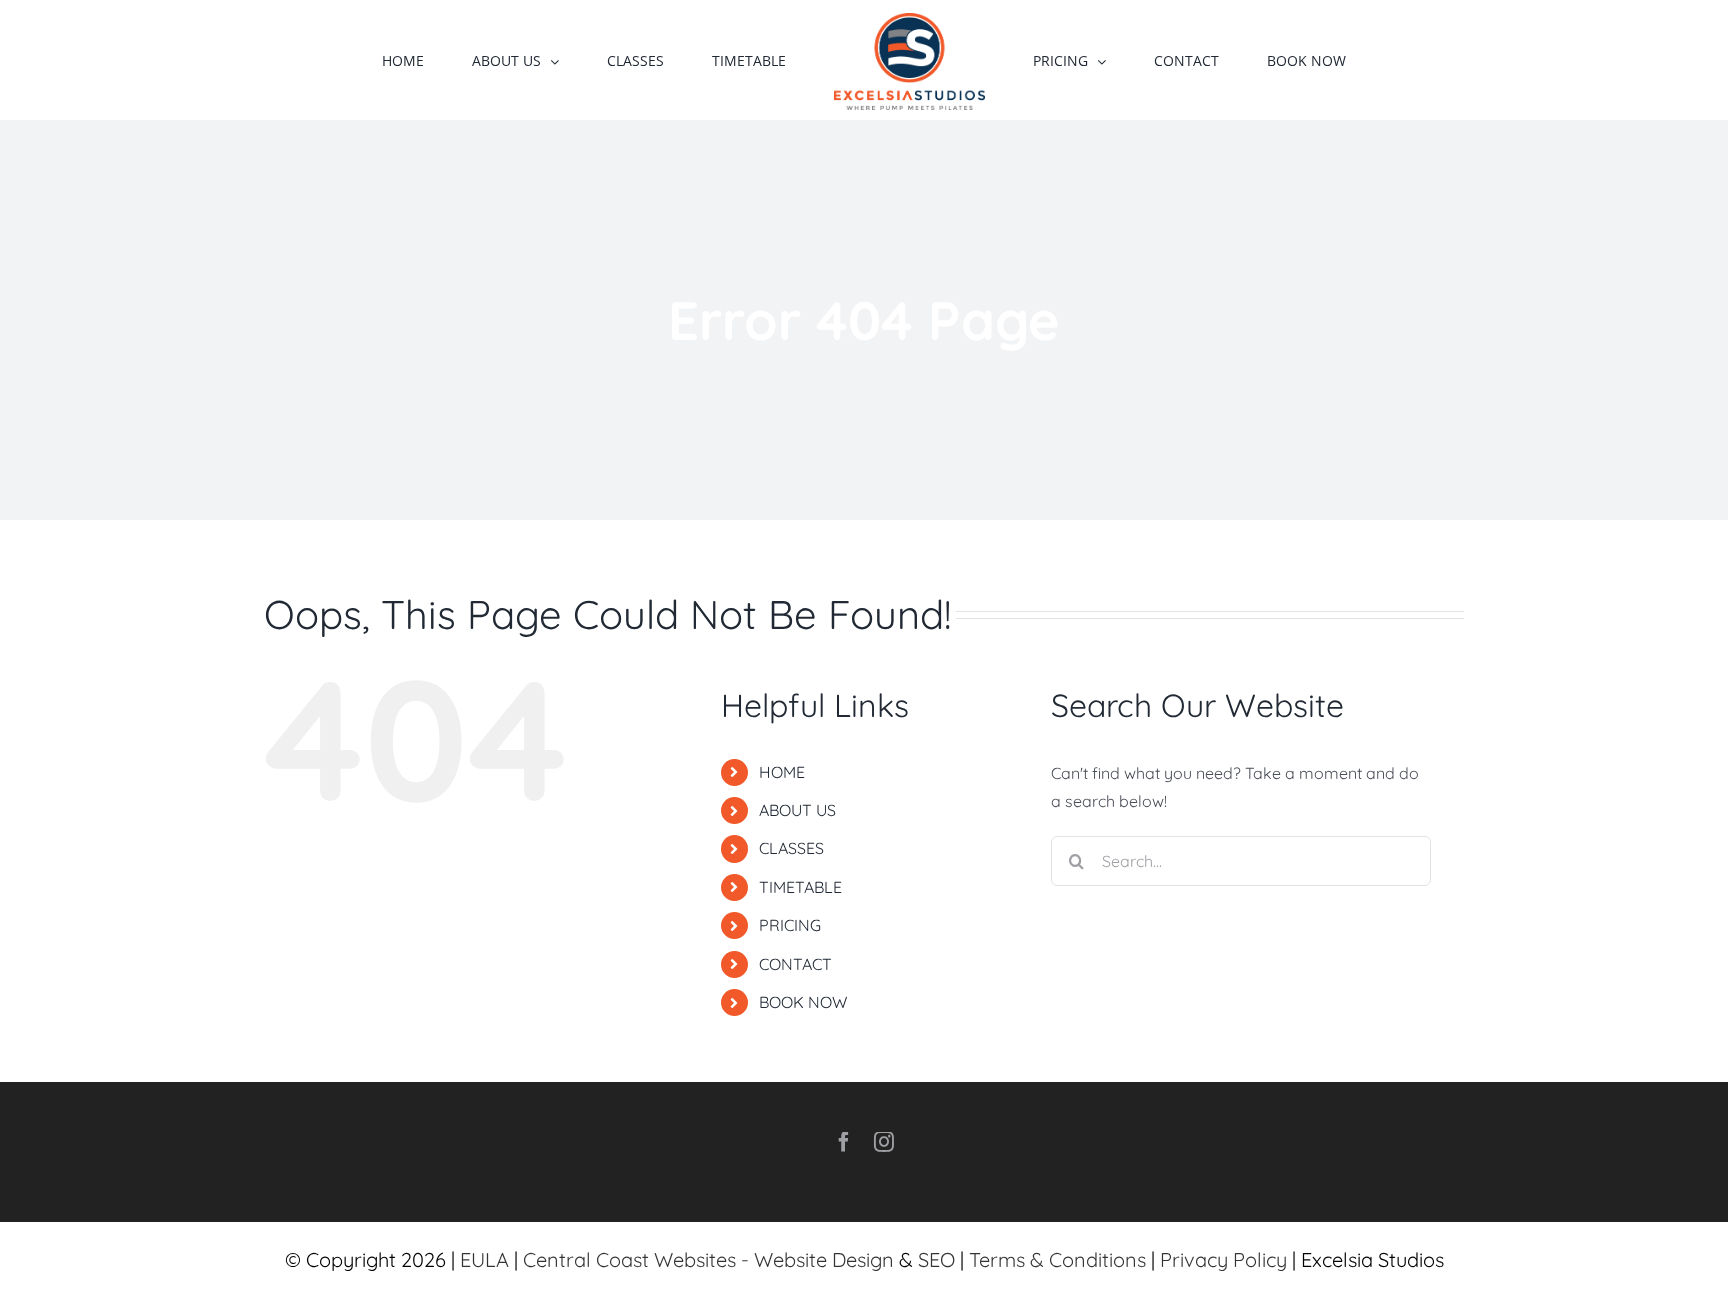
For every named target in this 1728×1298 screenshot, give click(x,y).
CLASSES (791, 848)
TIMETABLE (800, 887)
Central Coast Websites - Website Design (708, 1259)
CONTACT (795, 964)
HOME (782, 772)
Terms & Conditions (1057, 1259)
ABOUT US (797, 810)
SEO (936, 1259)
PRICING (790, 925)
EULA (484, 1259)
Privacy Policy (1223, 1259)
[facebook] (844, 1142)
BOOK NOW (803, 1002)
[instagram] (884, 1142)
